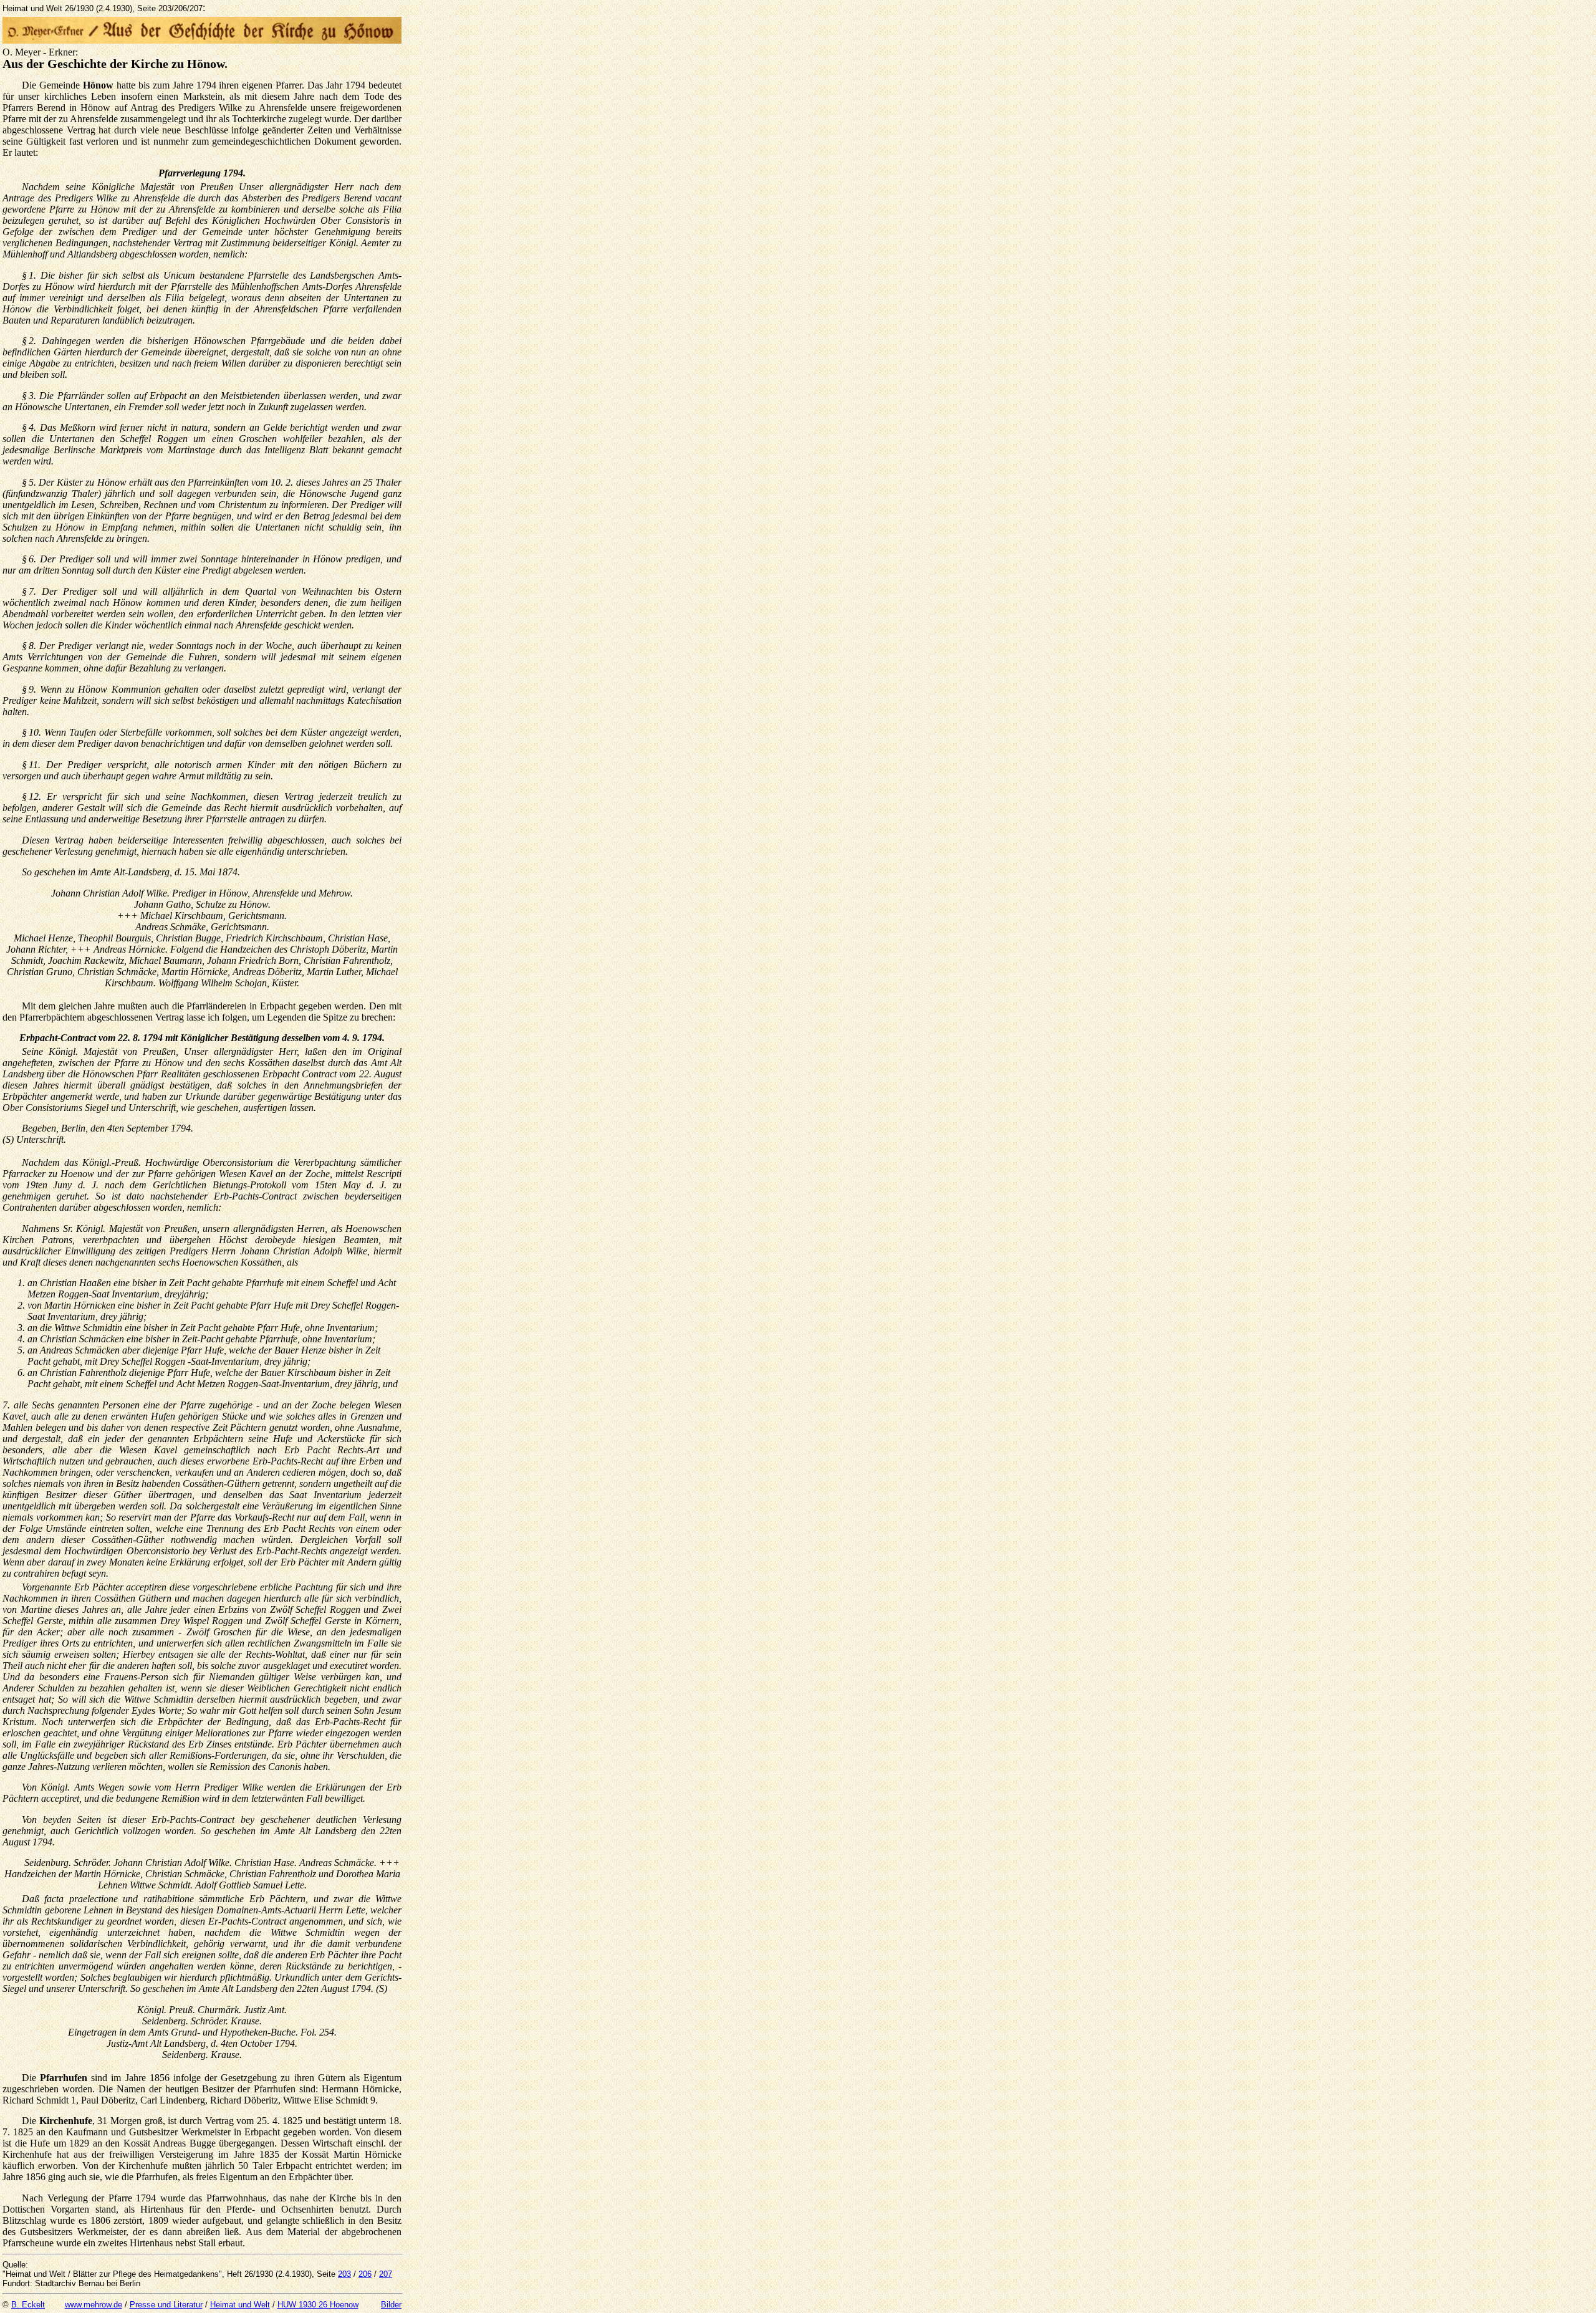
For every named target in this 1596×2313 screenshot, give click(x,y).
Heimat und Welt (240, 2305)
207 (386, 2274)
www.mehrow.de (94, 2305)
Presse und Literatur (166, 2305)
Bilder (391, 2305)
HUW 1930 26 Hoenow (318, 2305)
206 (365, 2274)
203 (344, 2274)
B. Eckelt (28, 2305)
